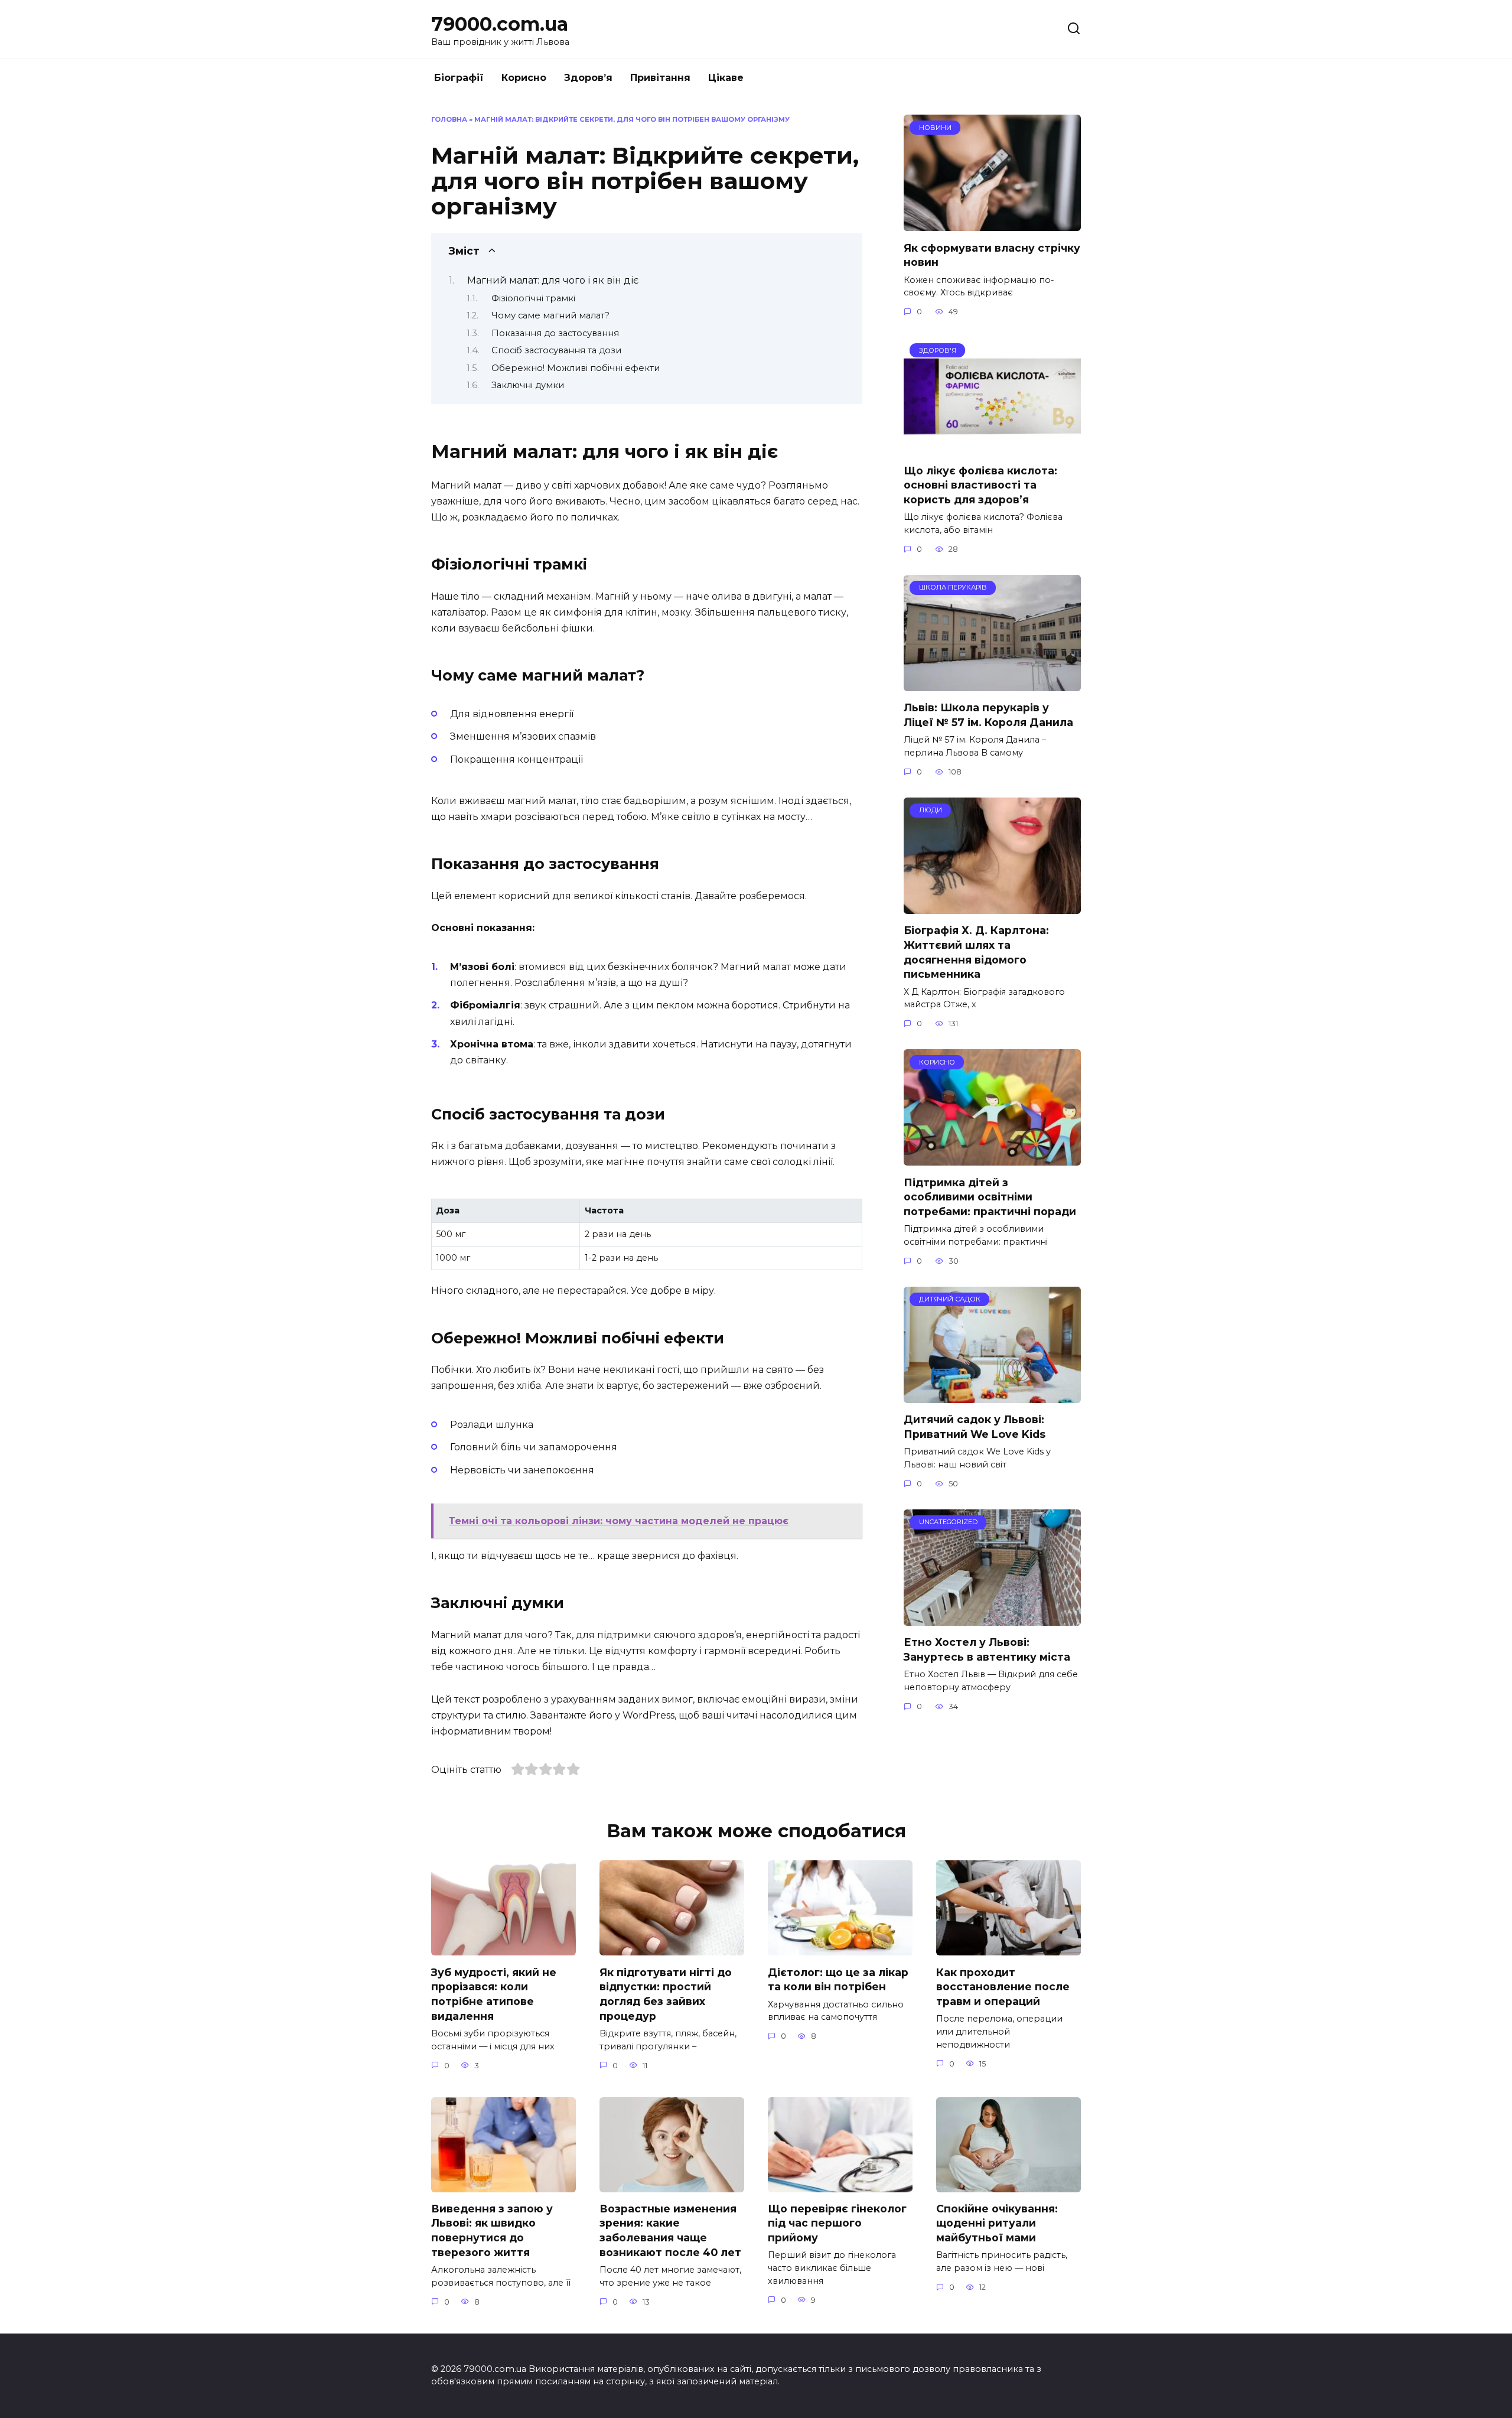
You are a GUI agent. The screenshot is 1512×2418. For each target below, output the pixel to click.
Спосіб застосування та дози (556, 350)
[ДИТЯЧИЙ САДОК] (992, 1396)
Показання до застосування (555, 333)
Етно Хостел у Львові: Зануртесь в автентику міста (987, 1649)
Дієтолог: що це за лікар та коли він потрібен (838, 1979)
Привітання (660, 78)
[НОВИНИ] (992, 224)
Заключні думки (528, 385)
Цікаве (726, 78)
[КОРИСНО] (992, 1158)
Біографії (459, 78)
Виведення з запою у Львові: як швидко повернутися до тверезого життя (492, 2230)
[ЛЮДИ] (992, 907)
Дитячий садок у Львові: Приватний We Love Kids (975, 1427)
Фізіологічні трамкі (533, 298)
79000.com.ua (500, 24)
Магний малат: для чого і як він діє (553, 280)
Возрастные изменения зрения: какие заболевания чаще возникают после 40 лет (670, 2230)
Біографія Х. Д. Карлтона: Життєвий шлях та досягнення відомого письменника (976, 952)
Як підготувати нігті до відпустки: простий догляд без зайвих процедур (666, 1994)
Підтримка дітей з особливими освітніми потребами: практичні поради (990, 1196)
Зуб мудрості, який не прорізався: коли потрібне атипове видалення (494, 1994)
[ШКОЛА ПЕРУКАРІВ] (992, 684)
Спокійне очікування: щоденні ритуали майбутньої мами (997, 2223)
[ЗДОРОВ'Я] (992, 446)
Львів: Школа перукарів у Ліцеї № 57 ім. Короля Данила (988, 715)
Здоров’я (588, 78)
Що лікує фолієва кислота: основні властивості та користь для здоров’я (980, 484)
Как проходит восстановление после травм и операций (1003, 1986)
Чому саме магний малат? (550, 315)
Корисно (524, 78)
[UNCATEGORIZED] (992, 1618)
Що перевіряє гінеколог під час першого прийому (837, 2223)
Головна (449, 119)
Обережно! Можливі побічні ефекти (576, 368)
